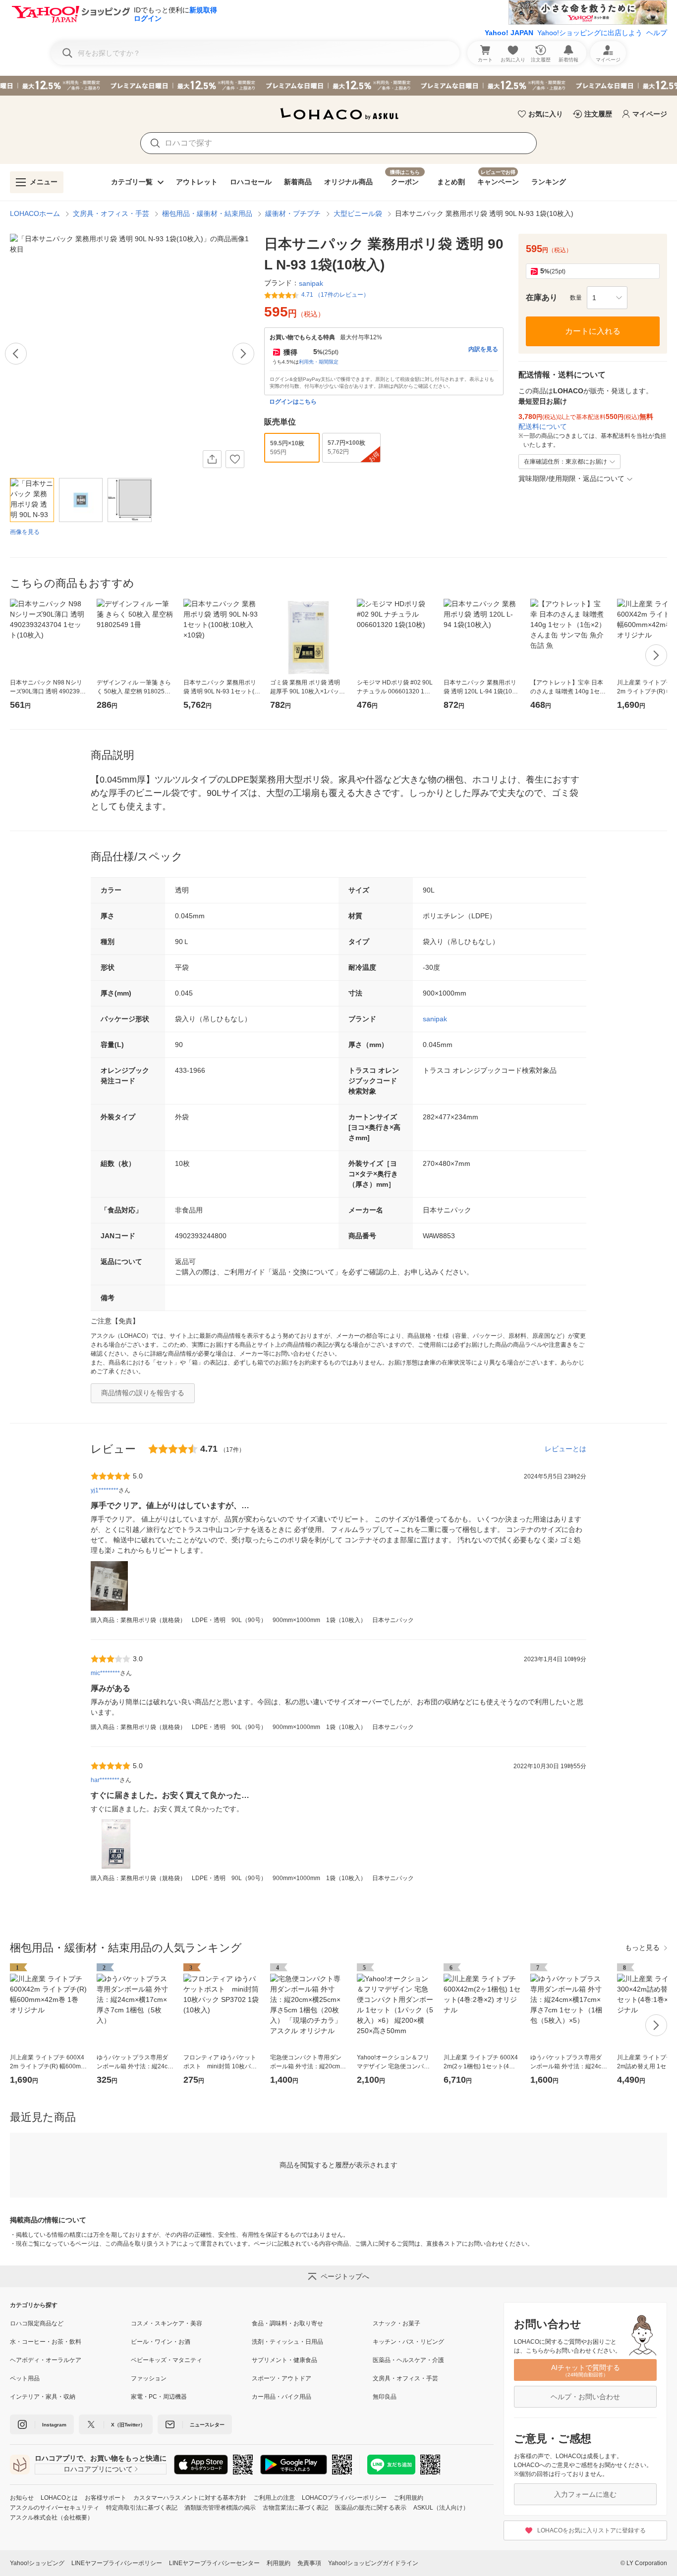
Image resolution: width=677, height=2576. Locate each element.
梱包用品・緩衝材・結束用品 (207, 213)
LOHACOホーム (35, 213)
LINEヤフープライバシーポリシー (117, 2563)
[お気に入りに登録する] (235, 459)
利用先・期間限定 (319, 362)
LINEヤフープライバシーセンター (214, 2563)
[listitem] (70, 2323)
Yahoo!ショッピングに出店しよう (590, 33)
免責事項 (309, 2563)
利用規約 (279, 2563)
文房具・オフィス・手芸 (111, 213)
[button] (607, 298)
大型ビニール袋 (358, 213)
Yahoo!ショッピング (37, 2563)
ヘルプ (657, 33)
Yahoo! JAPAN (509, 33)
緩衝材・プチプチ (293, 213)
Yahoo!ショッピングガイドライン (373, 2563)
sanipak (435, 1019)
